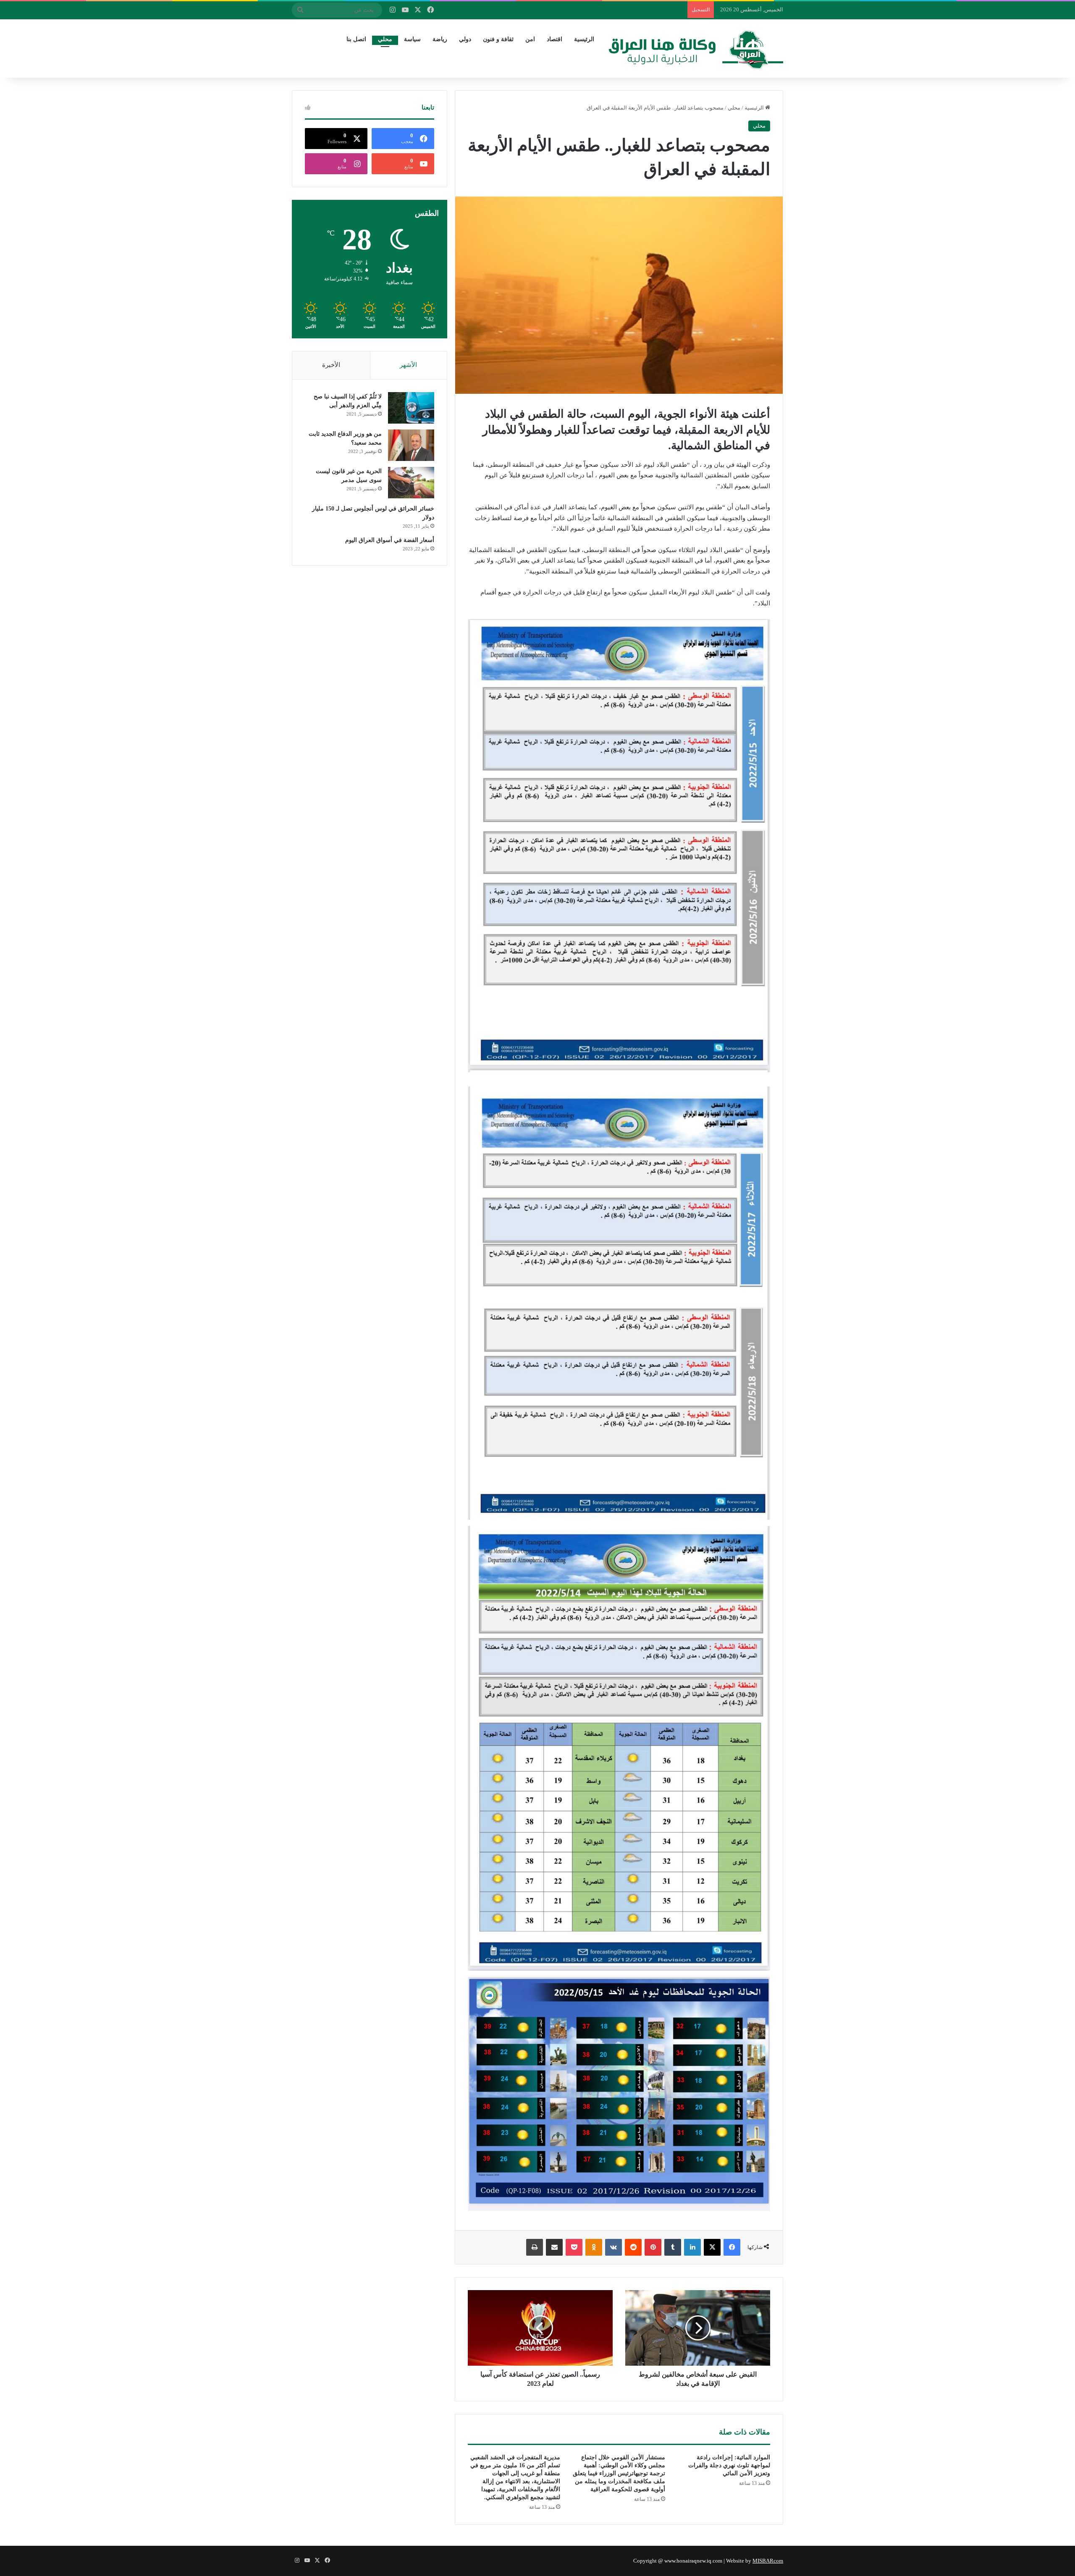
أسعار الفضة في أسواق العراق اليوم (390, 540)
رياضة (440, 39)
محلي (385, 39)
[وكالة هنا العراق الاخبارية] (696, 48)
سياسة (412, 39)
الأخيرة (331, 365)
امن (530, 39)
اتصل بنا (356, 39)
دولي (465, 39)
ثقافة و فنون (498, 39)
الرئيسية (584, 39)
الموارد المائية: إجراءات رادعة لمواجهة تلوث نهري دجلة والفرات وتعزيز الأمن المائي (729, 2465)
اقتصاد (555, 39)
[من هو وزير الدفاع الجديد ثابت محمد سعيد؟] (411, 445)
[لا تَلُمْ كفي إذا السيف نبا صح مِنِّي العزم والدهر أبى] (411, 408)
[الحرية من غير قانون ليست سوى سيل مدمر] (411, 483)
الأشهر (408, 365)
